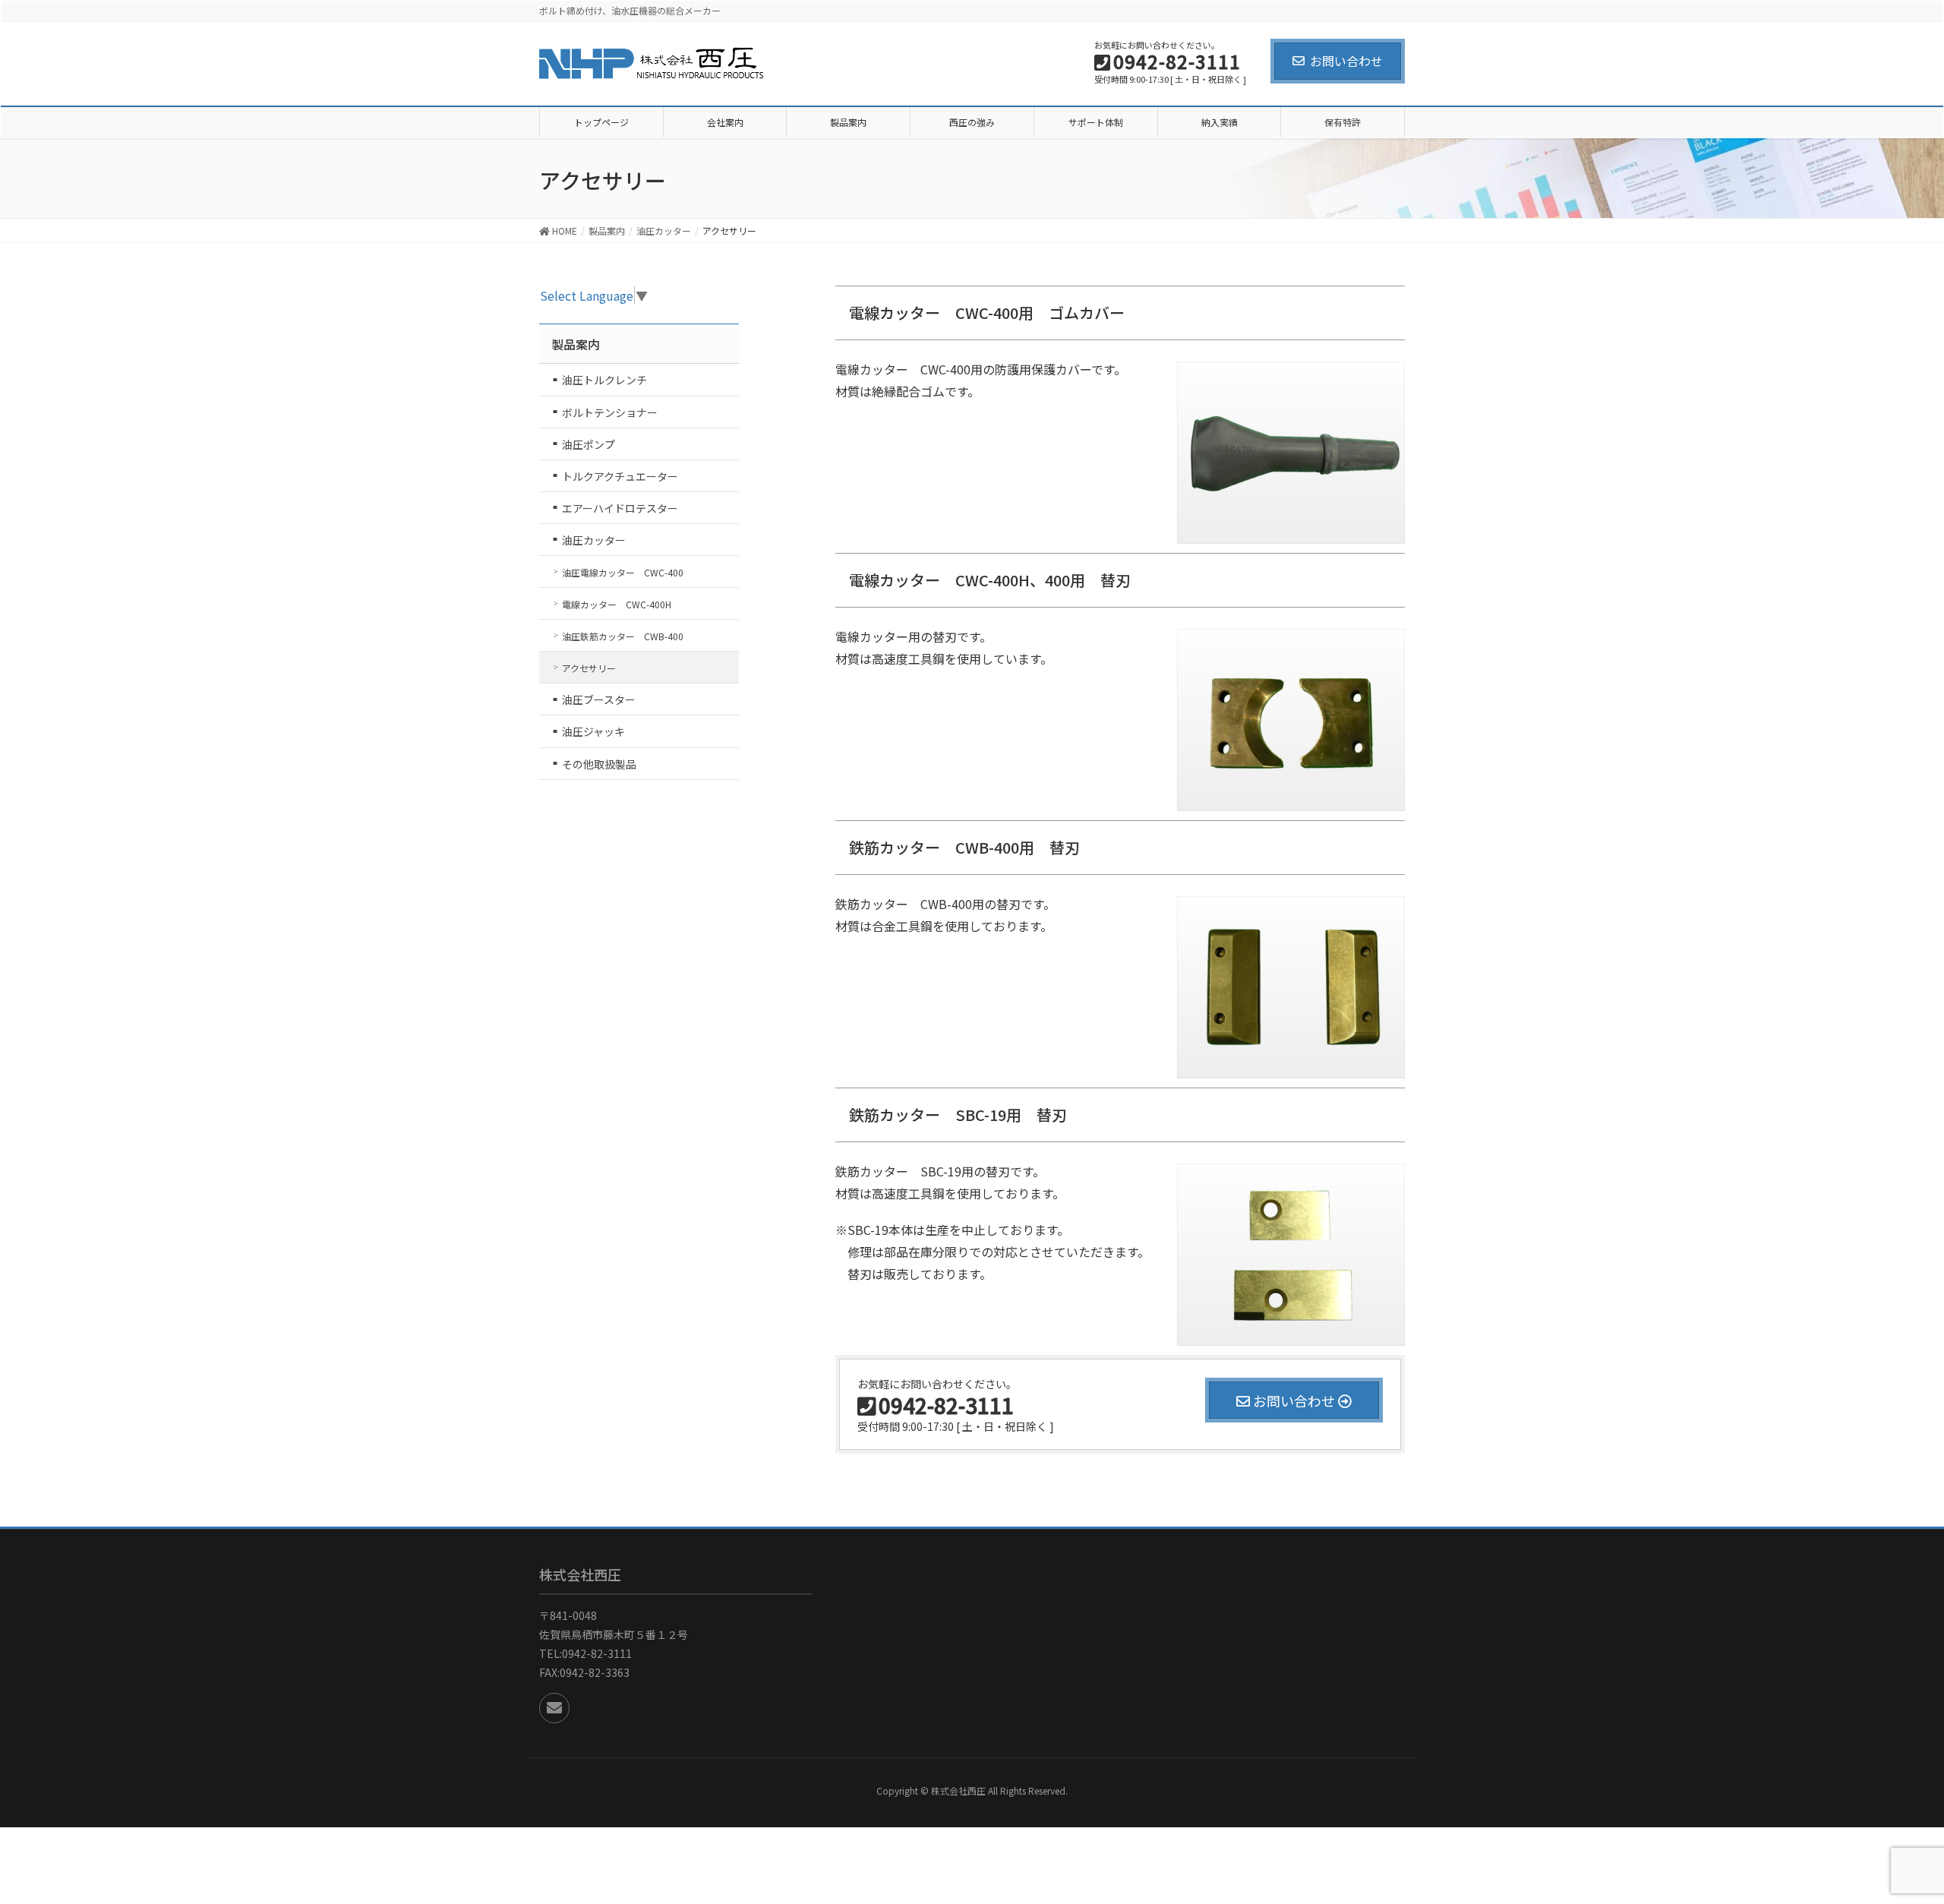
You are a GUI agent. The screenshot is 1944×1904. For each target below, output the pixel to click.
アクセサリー (589, 668)
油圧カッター (594, 540)
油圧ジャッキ (593, 731)
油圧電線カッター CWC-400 (623, 572)
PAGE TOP (1905, 1827)
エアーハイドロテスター (620, 508)
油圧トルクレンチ (604, 380)
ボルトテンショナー (610, 412)
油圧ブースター (599, 699)
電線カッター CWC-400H (617, 604)
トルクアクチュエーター (620, 476)
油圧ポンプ (589, 444)
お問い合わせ (1346, 61)
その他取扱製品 (599, 764)
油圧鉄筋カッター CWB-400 (623, 636)
